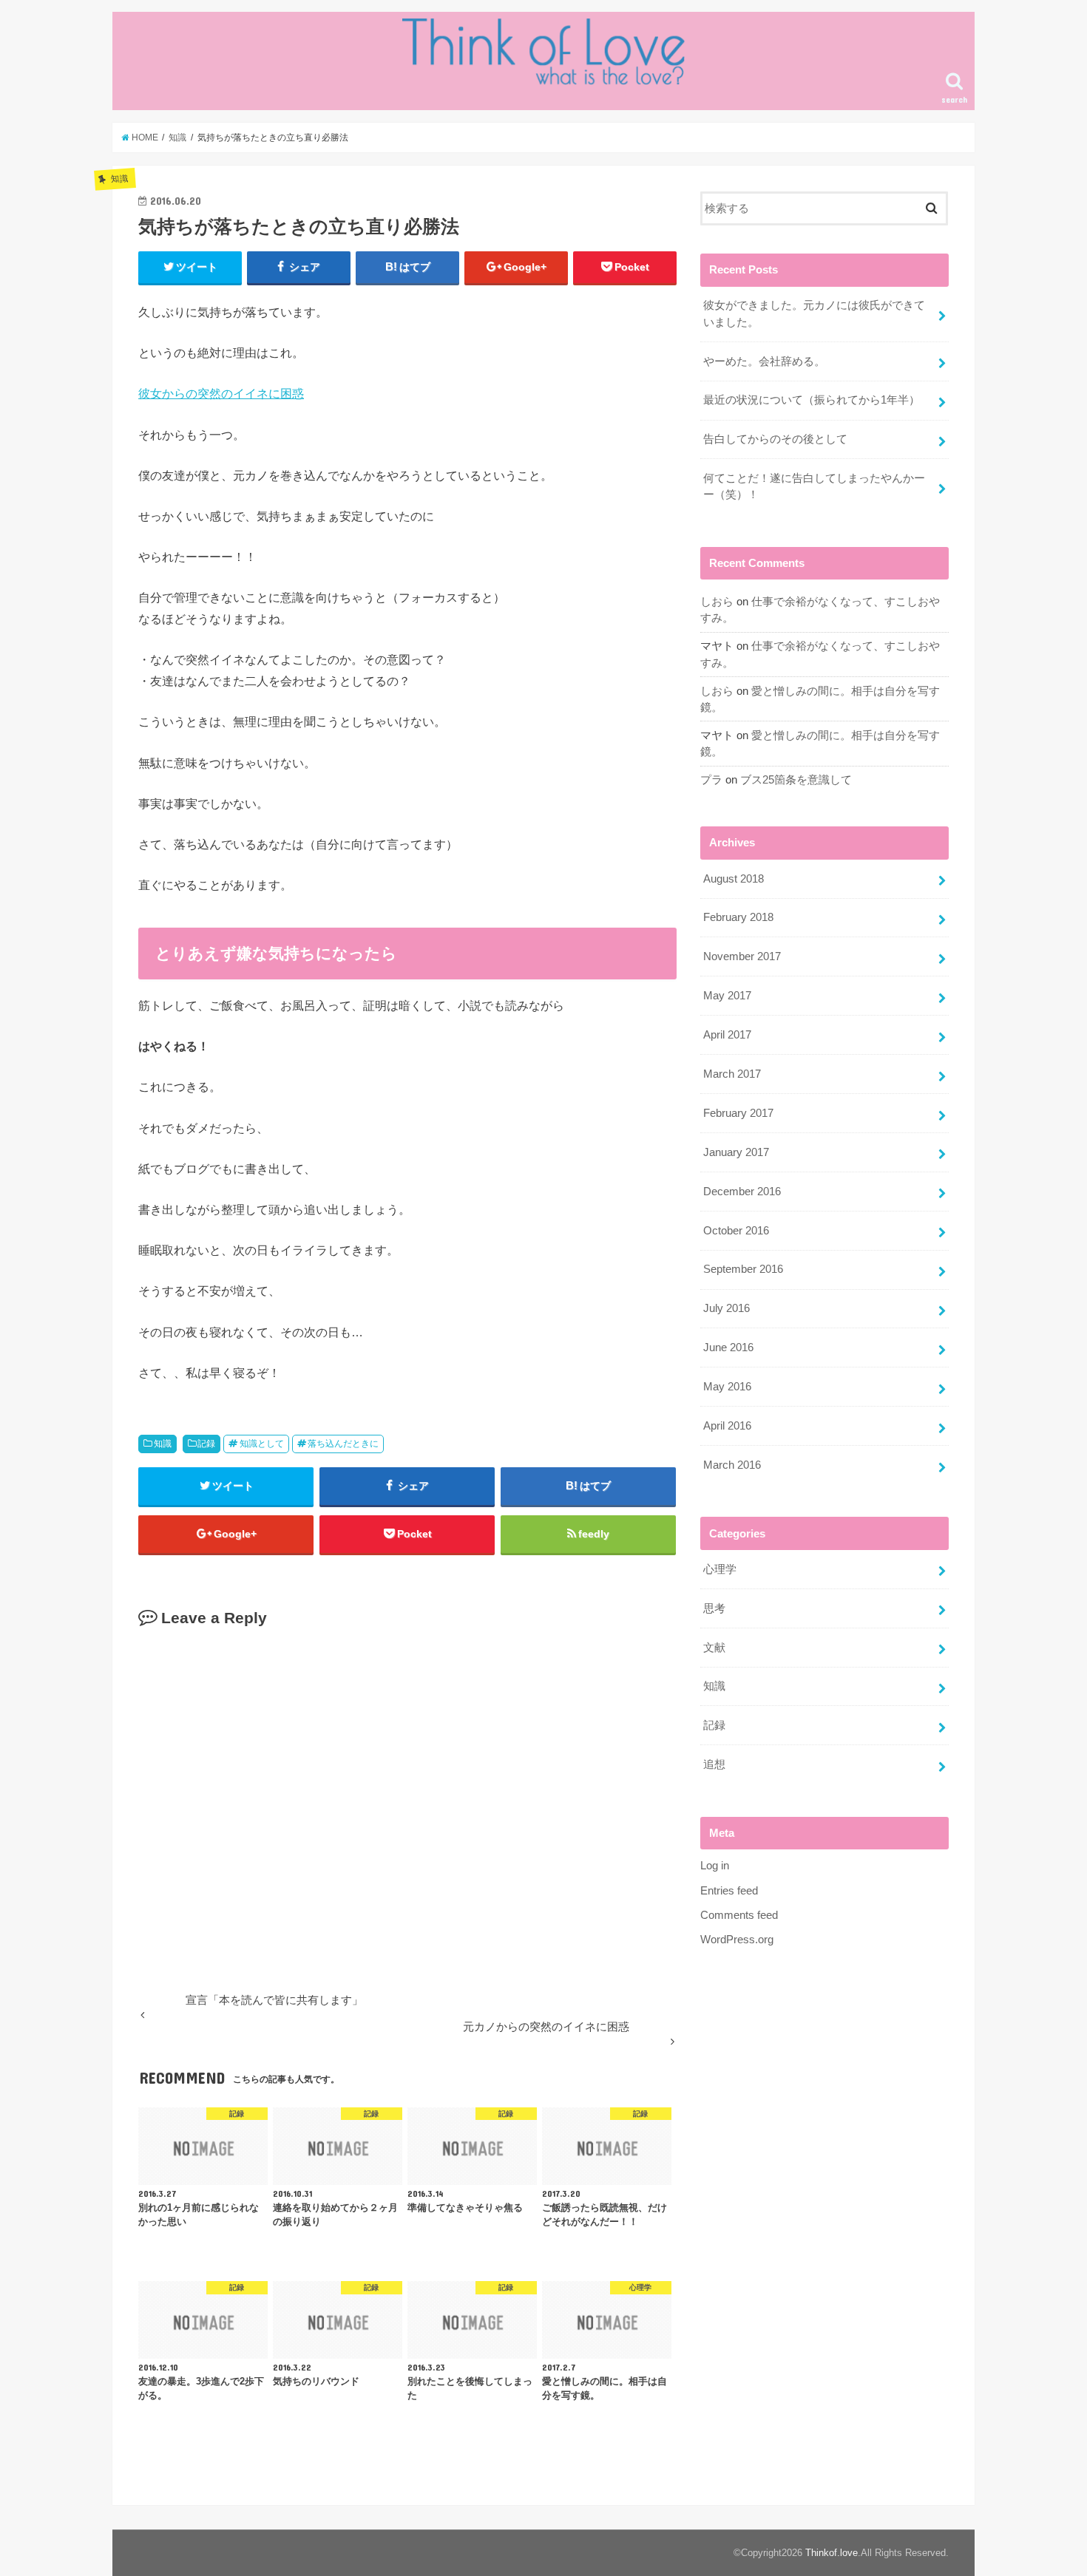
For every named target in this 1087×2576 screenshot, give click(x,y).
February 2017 (738, 1113)
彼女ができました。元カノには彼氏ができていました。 (814, 313)
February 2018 (738, 917)
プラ (711, 780)
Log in (715, 1866)
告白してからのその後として (775, 439)
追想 (714, 1764)
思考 (714, 1608)
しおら (717, 602)
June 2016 (728, 1348)
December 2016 (742, 1192)
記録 (206, 1444)
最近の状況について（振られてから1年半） (812, 400)
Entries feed (729, 1891)
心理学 (720, 1569)
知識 (163, 1444)
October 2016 (736, 1231)
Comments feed (739, 1915)
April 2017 (727, 1035)
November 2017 (742, 956)
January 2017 (736, 1152)
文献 (714, 1648)
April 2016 (727, 1426)
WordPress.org (737, 1940)
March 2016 (732, 1465)
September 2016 (743, 1269)
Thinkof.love (832, 2553)
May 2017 (727, 996)
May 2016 (727, 1387)
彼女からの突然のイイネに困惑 (221, 393)
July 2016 (727, 1308)
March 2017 (732, 1074)
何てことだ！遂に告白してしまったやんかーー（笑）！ (814, 486)
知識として (262, 1444)
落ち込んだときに (343, 1444)
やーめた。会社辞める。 (764, 361)
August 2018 (734, 879)
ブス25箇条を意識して (796, 780)
